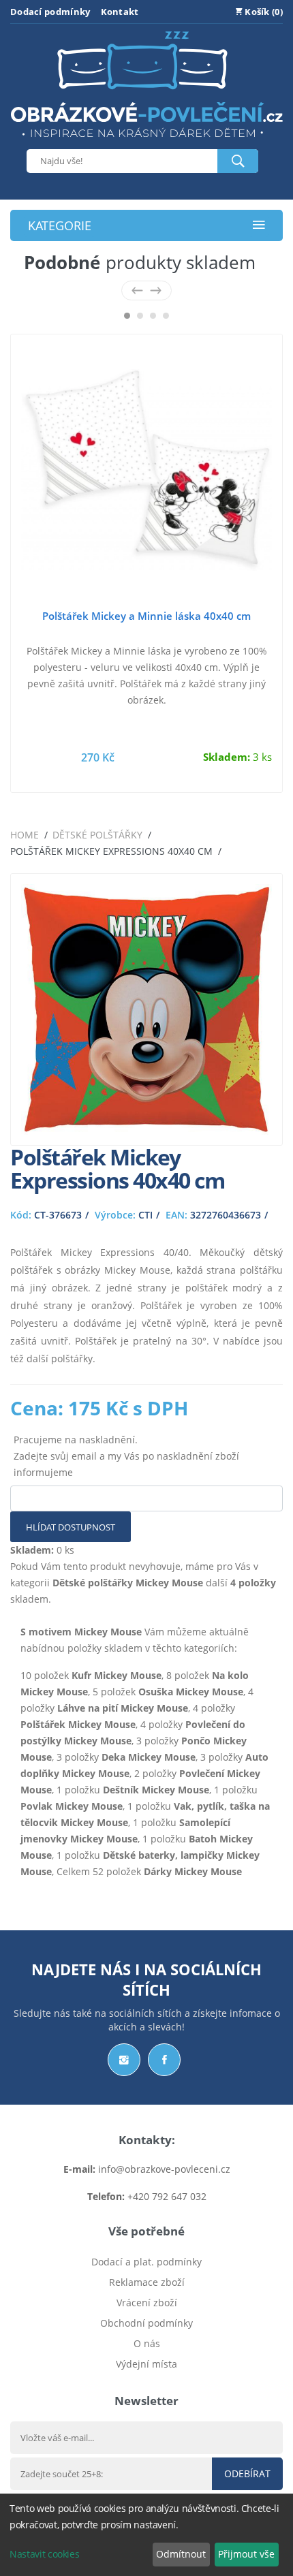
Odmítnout (181, 2554)
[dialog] (146, 2535)
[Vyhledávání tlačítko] (238, 161)
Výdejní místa (146, 2364)
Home (25, 835)
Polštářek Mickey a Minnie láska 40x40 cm (146, 616)
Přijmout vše (246, 2554)
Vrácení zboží (147, 2303)
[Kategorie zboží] (259, 226)
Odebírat (247, 2473)
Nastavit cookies (44, 2554)
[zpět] (137, 290)
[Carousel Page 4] (166, 316)
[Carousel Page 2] (140, 316)
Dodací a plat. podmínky (146, 2262)
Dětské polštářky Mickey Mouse (128, 1583)
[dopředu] (156, 290)
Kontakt (120, 12)
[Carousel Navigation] (146, 290)
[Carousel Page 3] (153, 316)
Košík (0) (263, 12)
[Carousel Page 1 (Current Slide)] (127, 316)
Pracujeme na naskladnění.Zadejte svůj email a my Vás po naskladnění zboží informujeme (126, 1456)
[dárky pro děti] (146, 141)
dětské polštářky (97, 835)
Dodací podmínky (50, 12)
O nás (147, 2343)
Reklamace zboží (147, 2282)
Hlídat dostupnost (71, 1527)
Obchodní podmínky (146, 2323)
